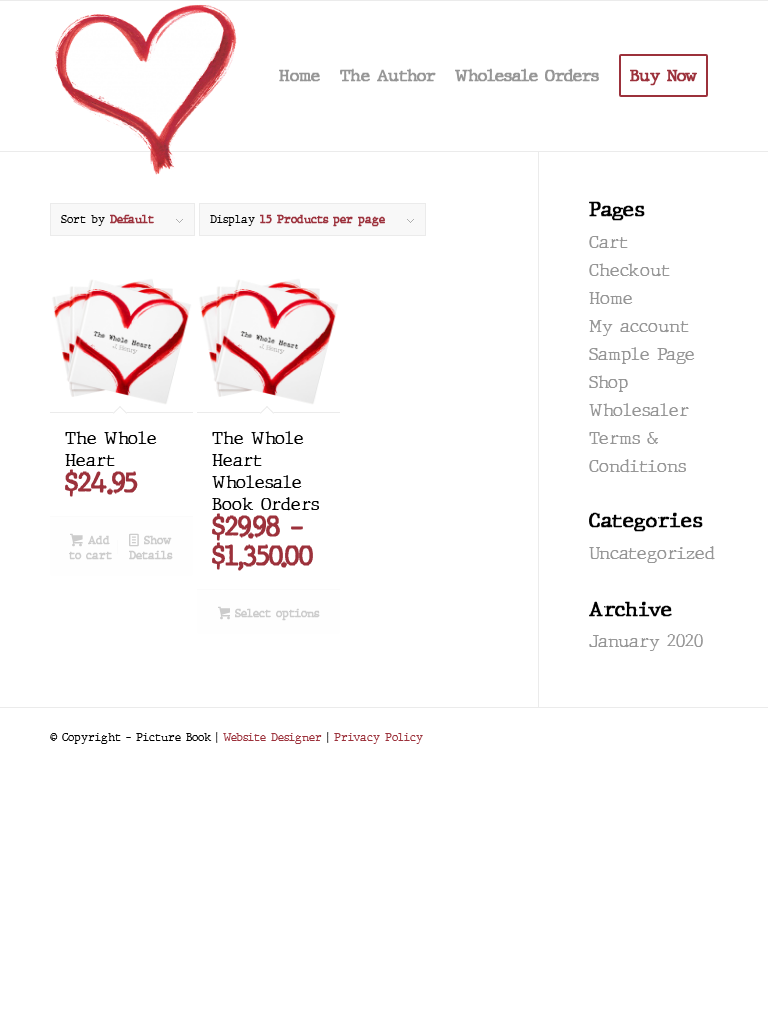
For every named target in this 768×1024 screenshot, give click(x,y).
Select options (274, 613)
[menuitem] (299, 76)
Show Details (150, 547)
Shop (608, 382)
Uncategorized (652, 553)
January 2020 (646, 641)
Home (611, 298)
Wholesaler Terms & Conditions (639, 438)
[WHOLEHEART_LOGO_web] (147, 76)
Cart (608, 242)
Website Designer (272, 737)
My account (639, 326)
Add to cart (90, 547)
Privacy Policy (378, 737)
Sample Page (642, 354)
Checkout (629, 270)
